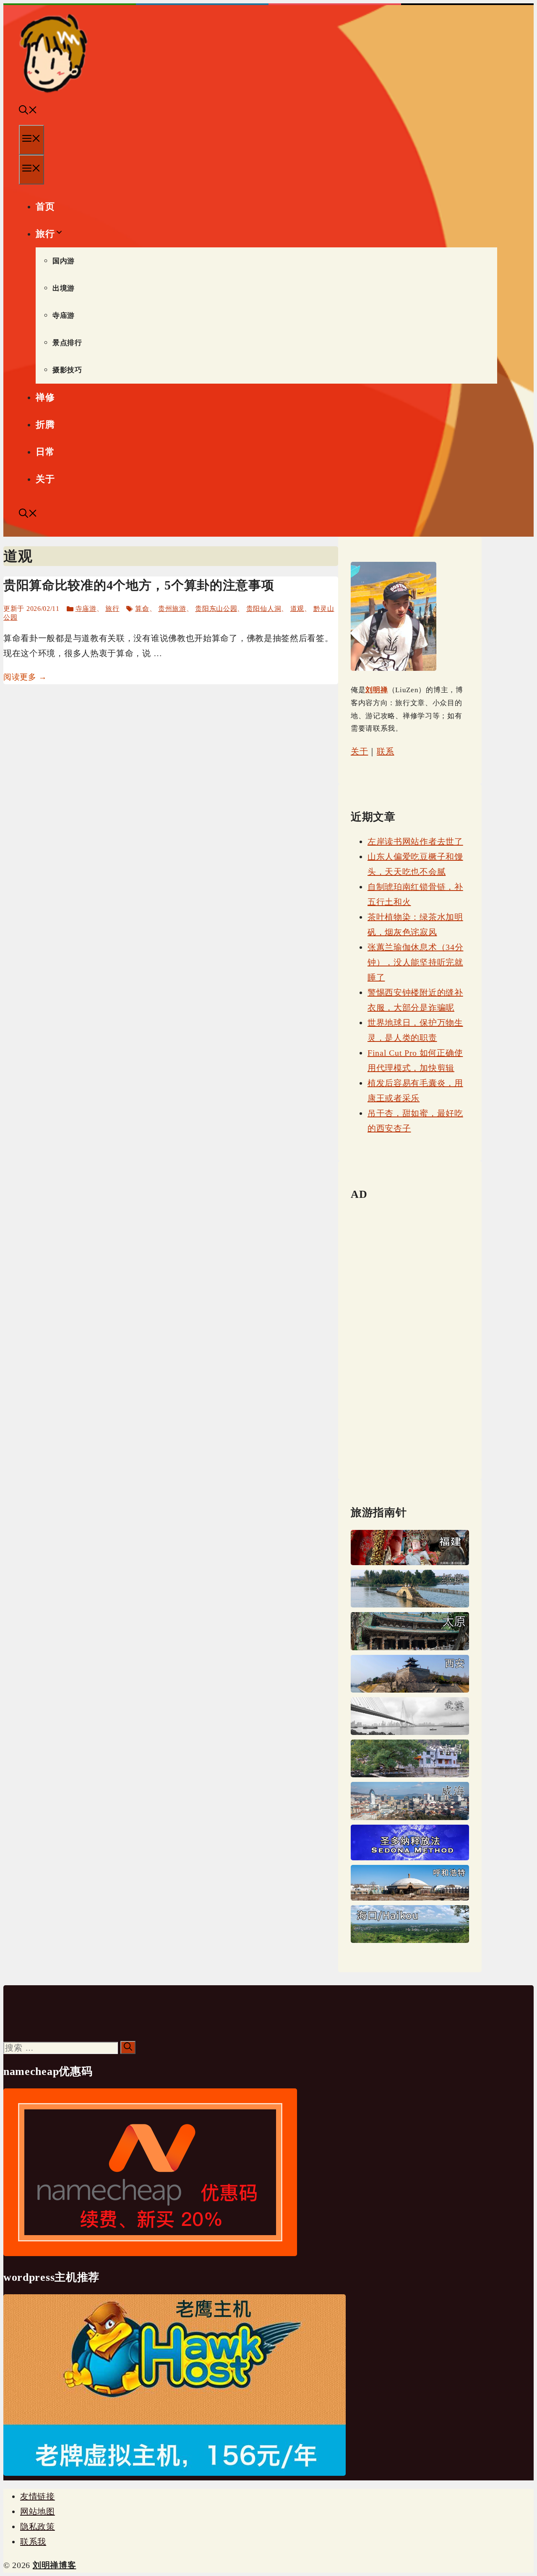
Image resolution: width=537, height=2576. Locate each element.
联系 (385, 751)
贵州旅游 (172, 609)
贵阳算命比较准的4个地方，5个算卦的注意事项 (139, 585)
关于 (45, 479)
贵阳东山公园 (216, 609)
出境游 (64, 288)
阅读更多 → (25, 677)
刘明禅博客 (55, 2565)
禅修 (45, 397)
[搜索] (128, 2048)
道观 (297, 609)
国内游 (64, 261)
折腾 (45, 425)
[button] (28, 111)
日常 (45, 452)
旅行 (45, 234)
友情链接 (38, 2496)
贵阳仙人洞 (264, 609)
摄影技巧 (67, 370)
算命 (142, 609)
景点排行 (67, 343)
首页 (45, 206)
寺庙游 (64, 316)
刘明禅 (377, 690)
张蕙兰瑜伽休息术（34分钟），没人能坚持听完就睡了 (415, 962)
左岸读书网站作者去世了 (415, 841)
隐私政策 (38, 2527)
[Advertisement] (410, 1337)
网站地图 (38, 2511)
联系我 (33, 2542)
